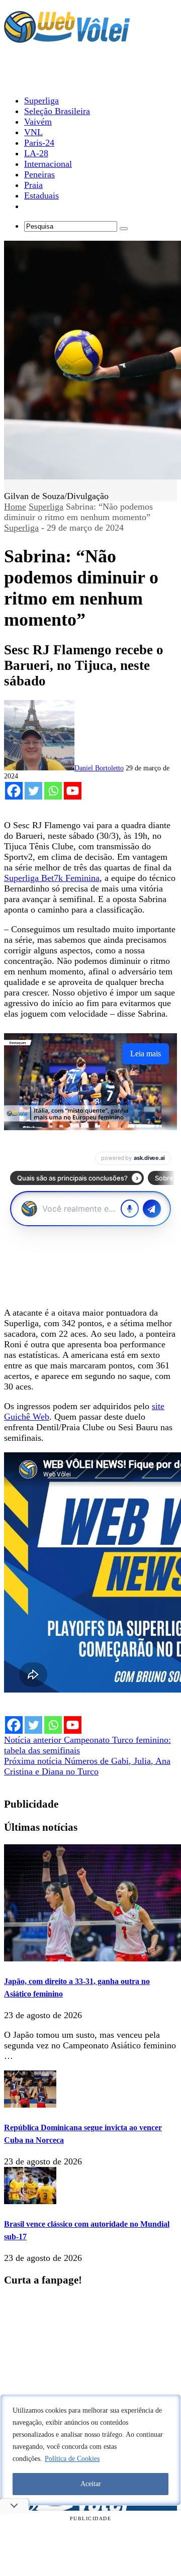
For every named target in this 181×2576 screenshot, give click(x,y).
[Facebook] (14, 791)
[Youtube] (73, 791)
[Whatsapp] (53, 791)
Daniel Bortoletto (99, 768)
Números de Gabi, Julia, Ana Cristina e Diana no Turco (87, 1766)
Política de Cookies (72, 2459)
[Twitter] (33, 791)
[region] (90, 2450)
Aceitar (91, 2484)
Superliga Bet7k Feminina (52, 878)
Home (15, 507)
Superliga (46, 507)
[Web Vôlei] (67, 38)
